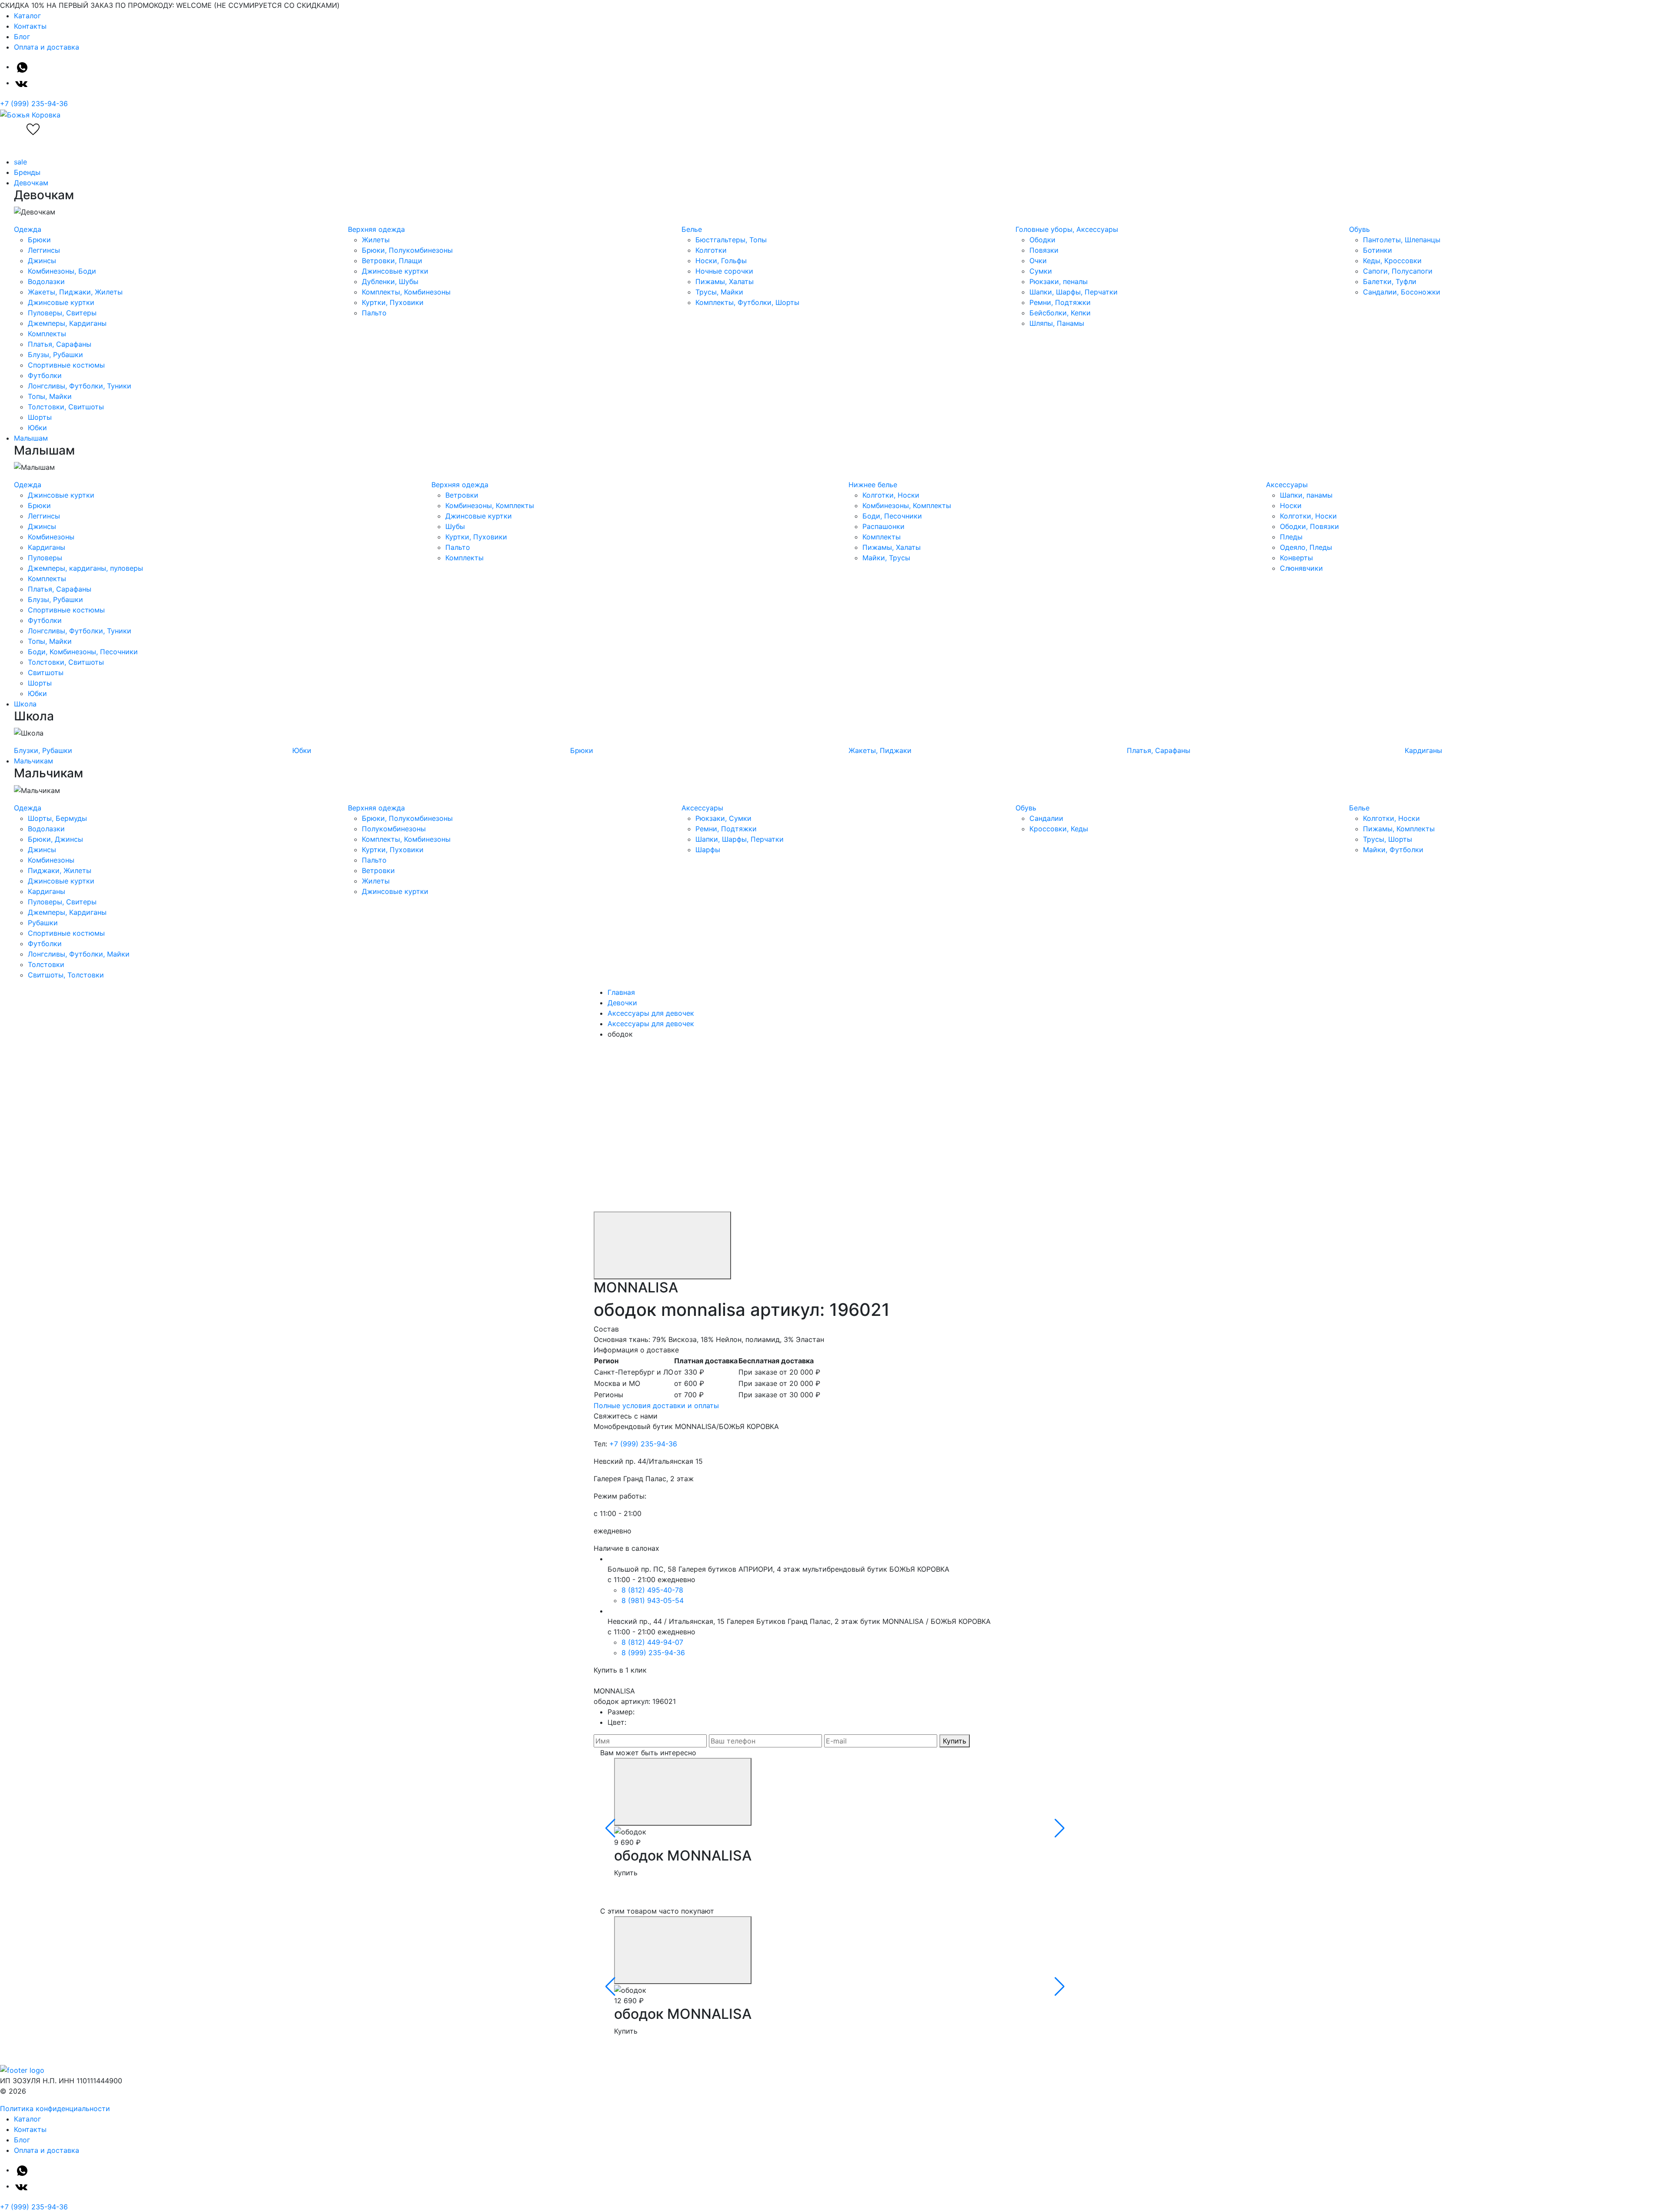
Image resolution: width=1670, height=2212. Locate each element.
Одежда (28, 229)
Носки (1291, 505)
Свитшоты (46, 673)
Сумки (1041, 271)
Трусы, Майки (719, 292)
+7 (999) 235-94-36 (34, 104)
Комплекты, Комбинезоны (406, 292)
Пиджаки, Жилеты (60, 870)
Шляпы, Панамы (1057, 323)
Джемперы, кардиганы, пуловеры (85, 568)
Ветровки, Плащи (392, 261)
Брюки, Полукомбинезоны (407, 250)
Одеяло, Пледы (1306, 547)
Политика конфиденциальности (55, 2108)
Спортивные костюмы (66, 365)
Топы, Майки (50, 396)
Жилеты (376, 240)
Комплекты (47, 334)
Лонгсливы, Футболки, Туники (80, 386)
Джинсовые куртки (61, 302)
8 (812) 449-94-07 (652, 1642)
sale (20, 162)
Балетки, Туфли (1390, 281)
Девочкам (31, 183)
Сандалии (1046, 818)
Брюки (39, 240)
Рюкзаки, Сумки (723, 818)
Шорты (40, 417)
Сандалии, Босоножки (1402, 292)
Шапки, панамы (1306, 495)
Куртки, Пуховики (393, 302)
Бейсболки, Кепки (1060, 313)
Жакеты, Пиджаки (880, 750)
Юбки (37, 428)
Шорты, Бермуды (57, 818)
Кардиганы (47, 547)
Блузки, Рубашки (43, 750)
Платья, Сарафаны (60, 344)
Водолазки (46, 281)
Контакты (30, 26)
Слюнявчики (1301, 568)
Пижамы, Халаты (725, 281)
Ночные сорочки (724, 271)
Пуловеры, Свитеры (62, 313)
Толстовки (46, 964)
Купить (955, 1741)
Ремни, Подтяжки (1060, 302)
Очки (1038, 261)
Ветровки (462, 495)
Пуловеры (45, 558)
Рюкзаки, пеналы (1059, 281)
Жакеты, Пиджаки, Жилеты (75, 292)
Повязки (1044, 250)
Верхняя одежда (376, 229)
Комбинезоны (51, 537)
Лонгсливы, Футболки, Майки (79, 954)
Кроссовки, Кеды (1059, 829)
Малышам (31, 438)
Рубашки (43, 923)
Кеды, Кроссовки (1392, 261)
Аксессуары (1287, 485)
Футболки (45, 375)
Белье (692, 229)
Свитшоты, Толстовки (66, 975)
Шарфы (708, 850)
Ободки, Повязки (1309, 526)
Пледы (1291, 537)
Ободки (1042, 240)
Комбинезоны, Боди (62, 271)
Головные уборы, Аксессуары (1067, 229)
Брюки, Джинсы (55, 839)
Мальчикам (33, 761)
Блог (22, 37)
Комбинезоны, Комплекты (490, 505)
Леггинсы (44, 250)
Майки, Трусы (886, 558)
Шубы (455, 526)
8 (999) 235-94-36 (653, 1653)
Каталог (27, 16)
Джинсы (42, 261)
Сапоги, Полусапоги (1398, 271)
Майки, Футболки (1393, 850)
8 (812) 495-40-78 (652, 1590)
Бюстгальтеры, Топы (731, 240)
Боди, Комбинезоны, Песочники (83, 652)
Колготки (711, 250)
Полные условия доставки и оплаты (656, 1406)
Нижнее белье (873, 485)
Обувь (1359, 229)
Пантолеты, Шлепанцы (1402, 240)
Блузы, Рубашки (55, 355)
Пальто (374, 313)
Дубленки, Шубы (390, 281)
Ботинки (1378, 250)
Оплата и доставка (47, 47)
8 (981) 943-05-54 (653, 1600)
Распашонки (883, 526)
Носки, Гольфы (721, 261)
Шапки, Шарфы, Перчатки (1074, 292)
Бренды (27, 172)
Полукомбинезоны (394, 829)
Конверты (1296, 558)
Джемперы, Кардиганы (67, 323)
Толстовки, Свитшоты (66, 407)
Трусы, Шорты (1388, 839)
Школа (25, 704)
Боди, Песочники (892, 516)
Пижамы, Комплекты (1399, 829)
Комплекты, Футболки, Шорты (747, 302)
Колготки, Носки (891, 495)
